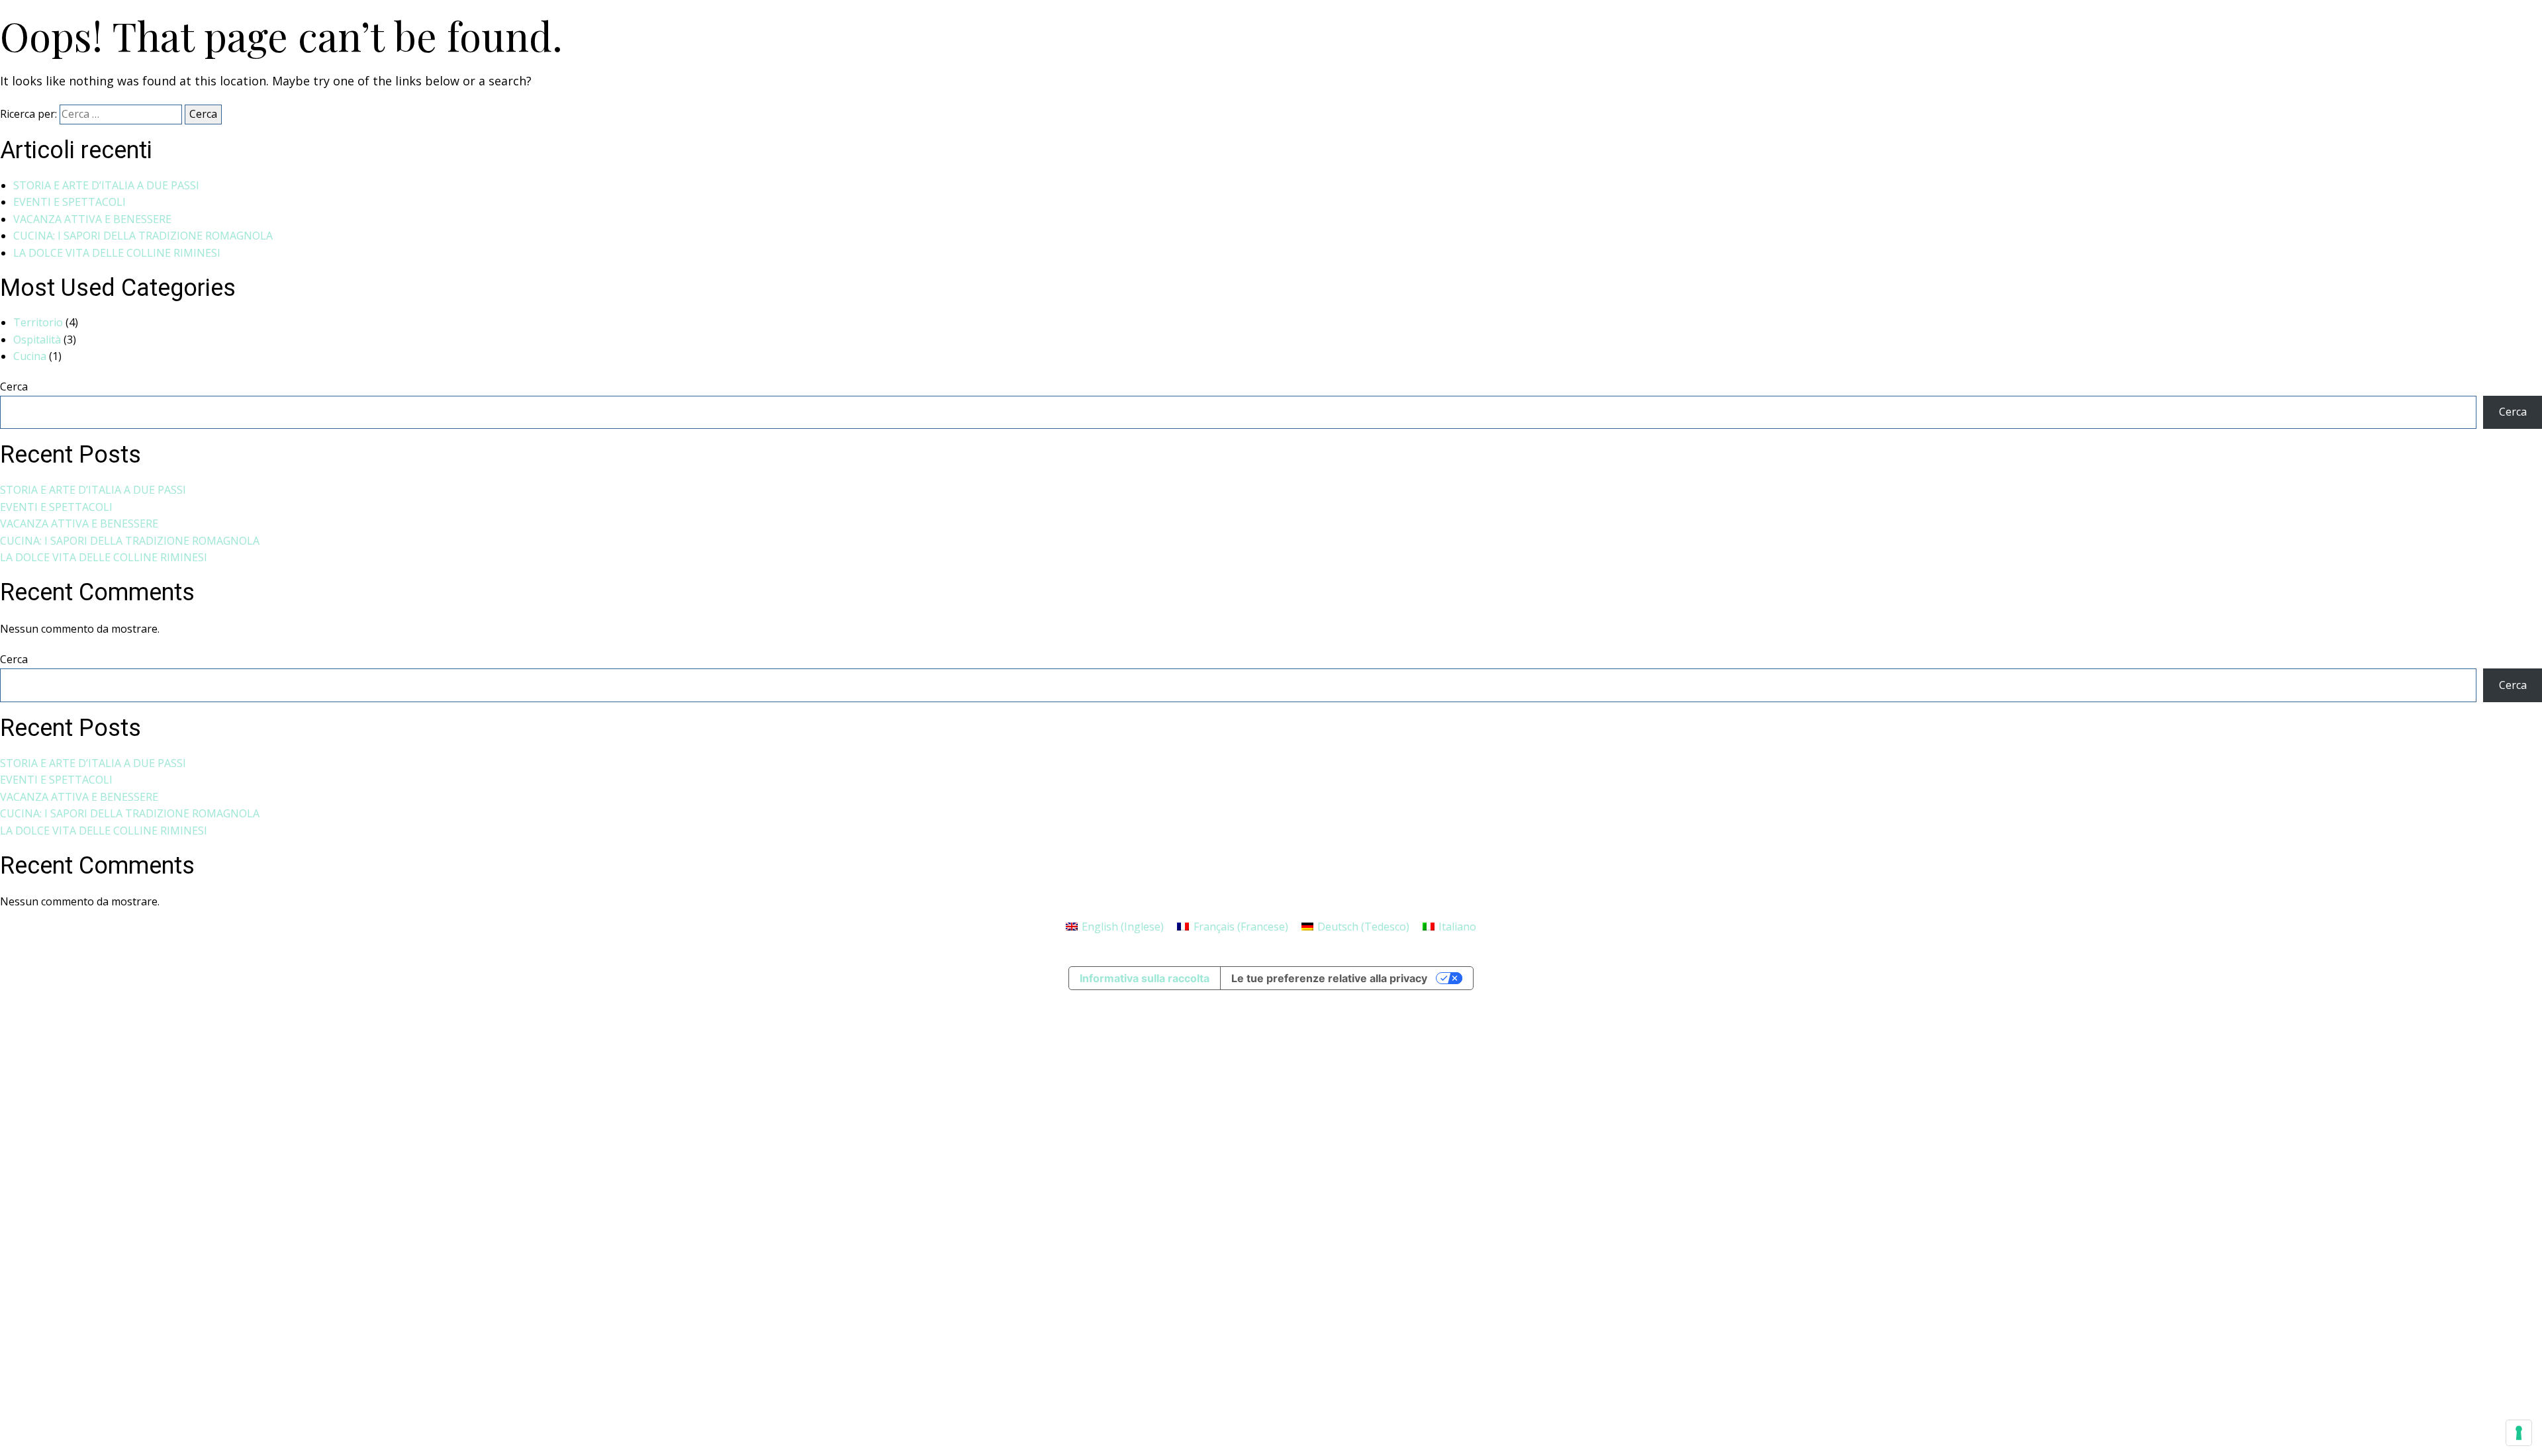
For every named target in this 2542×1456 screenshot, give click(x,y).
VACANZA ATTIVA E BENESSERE (92, 219)
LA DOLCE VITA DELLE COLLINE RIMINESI (117, 253)
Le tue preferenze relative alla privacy (1329, 978)
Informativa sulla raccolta (1145, 978)
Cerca (14, 387)
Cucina (30, 356)
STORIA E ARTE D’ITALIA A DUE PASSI (106, 185)
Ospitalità (37, 340)
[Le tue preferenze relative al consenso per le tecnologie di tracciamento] (2519, 1433)
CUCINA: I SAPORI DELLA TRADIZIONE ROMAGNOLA (143, 236)
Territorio (38, 322)
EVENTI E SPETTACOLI (70, 202)
